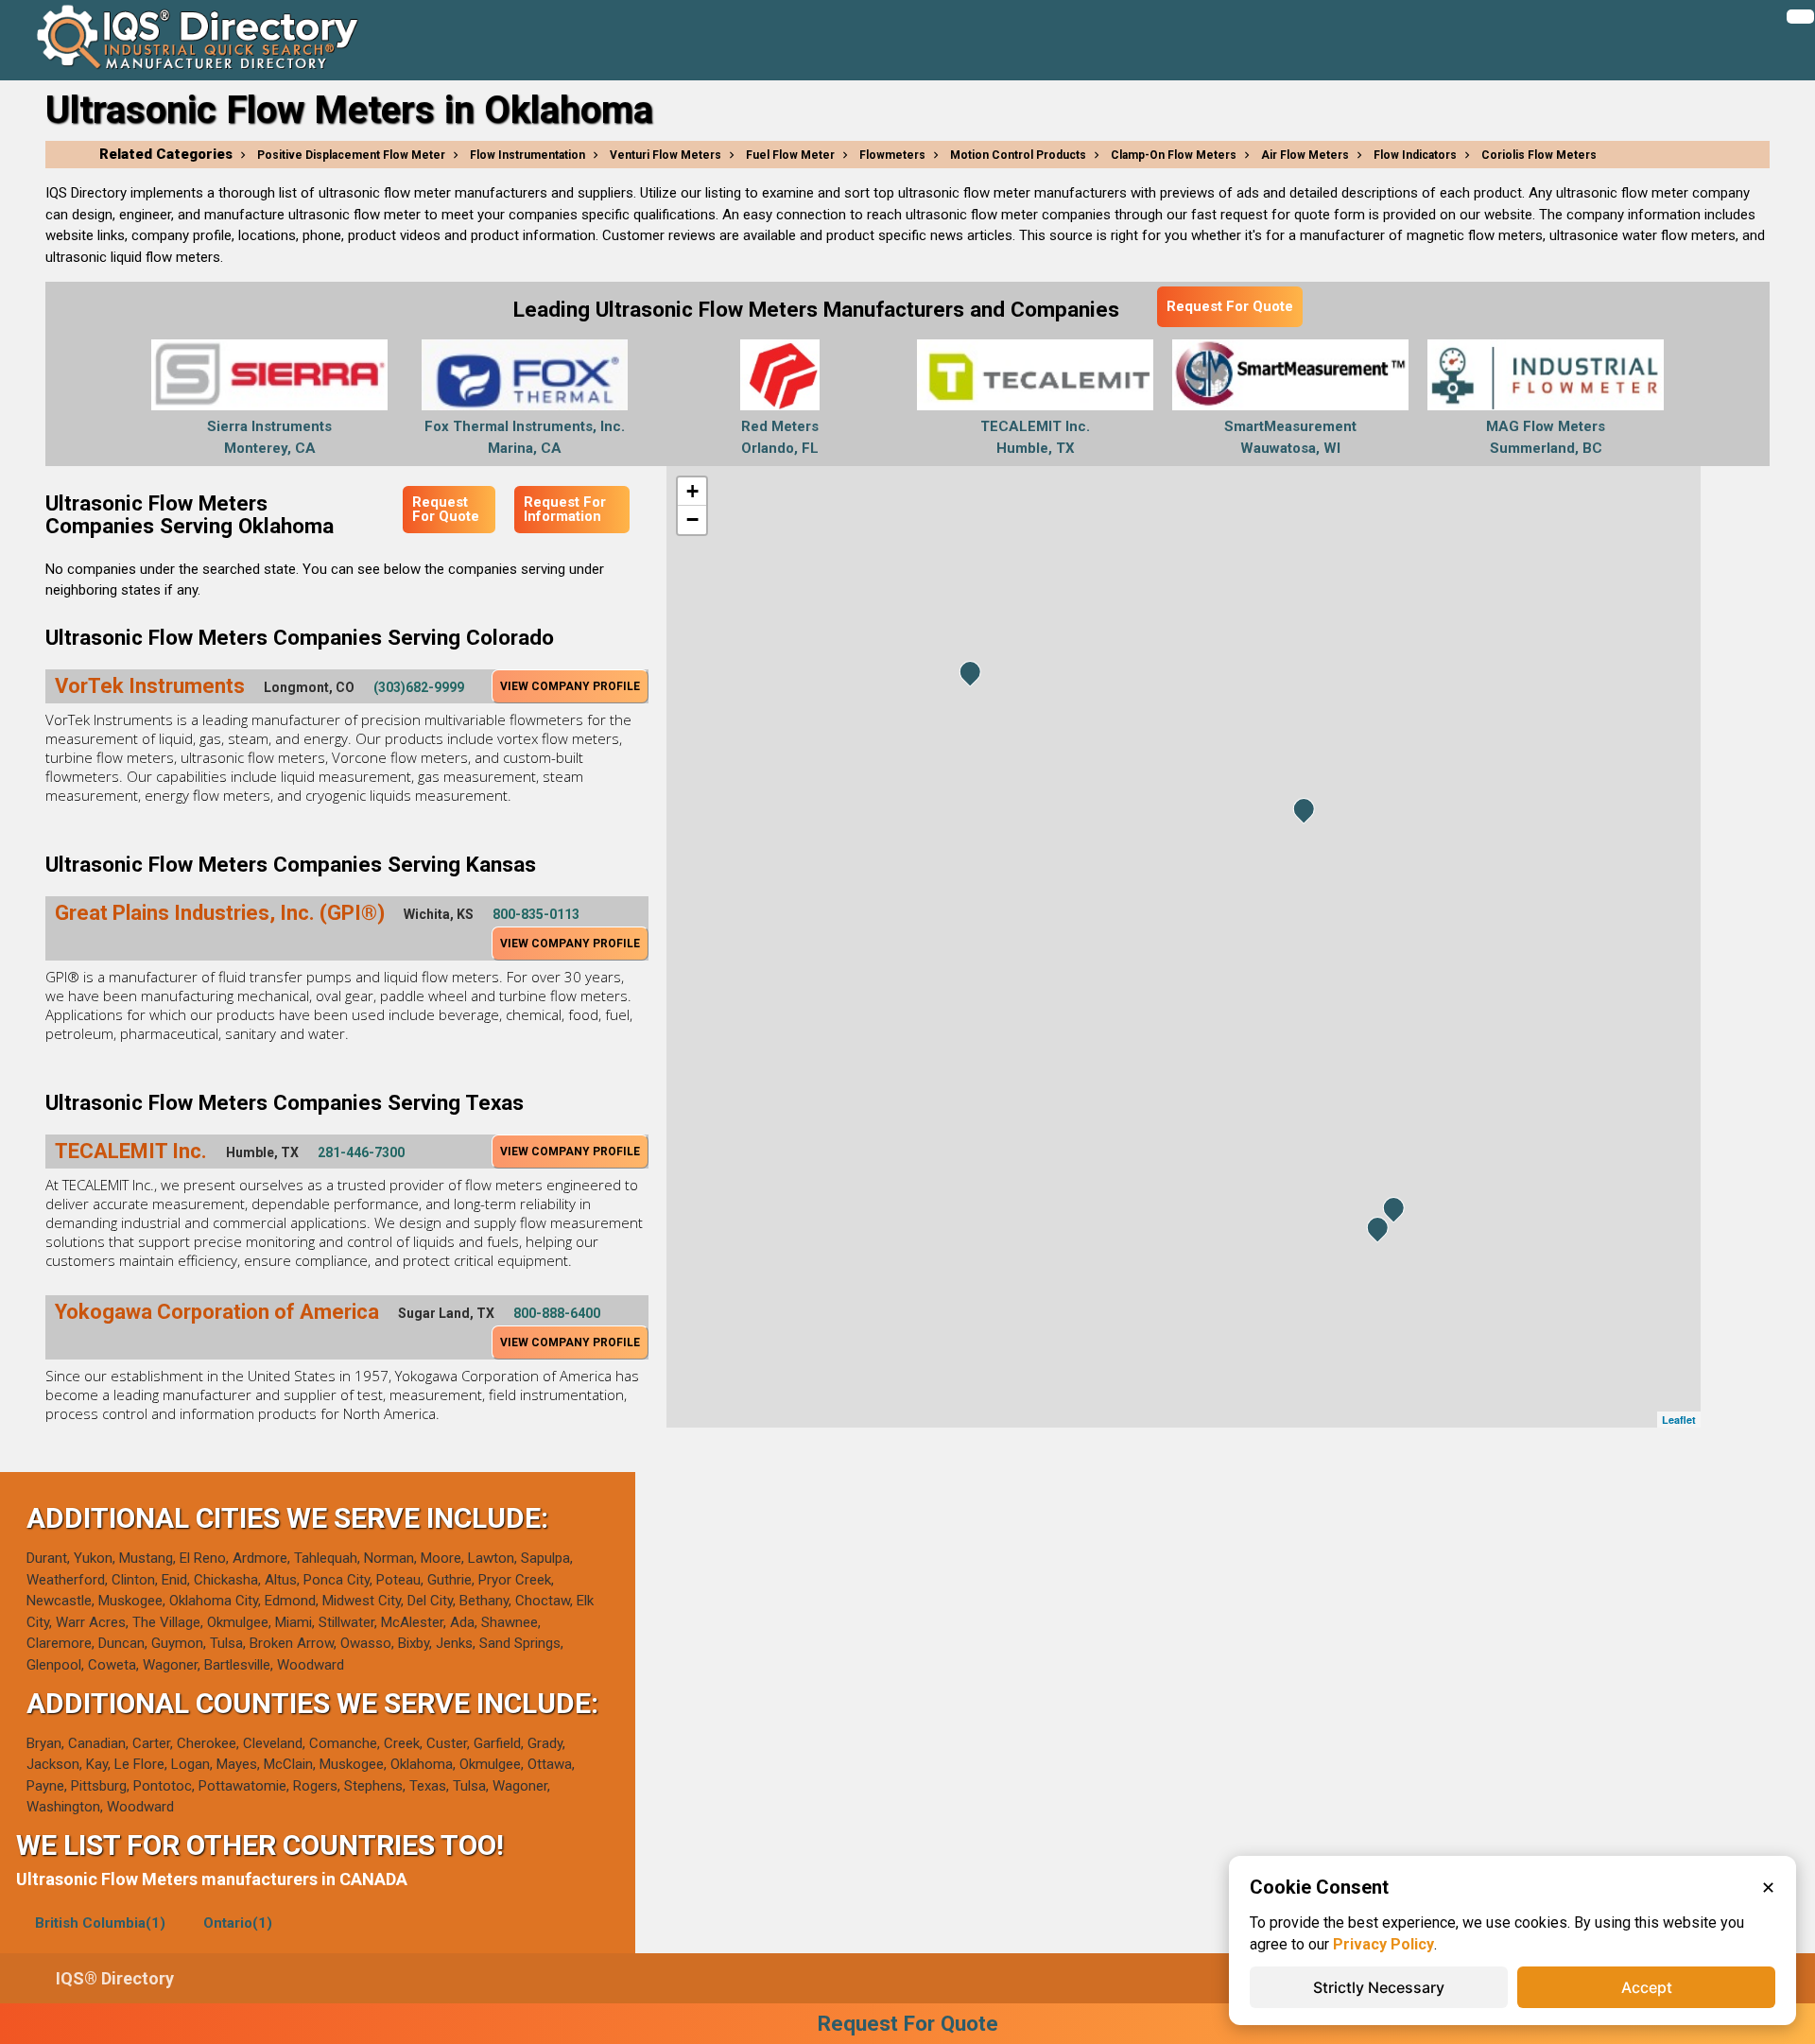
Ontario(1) (238, 1923)
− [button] (692, 520)
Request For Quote (1230, 306)
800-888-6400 (557, 1313)
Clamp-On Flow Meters (1174, 155)
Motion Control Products (1018, 155)
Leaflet (1679, 1420)
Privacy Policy (1383, 1944)
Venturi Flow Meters (665, 155)
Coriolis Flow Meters (1539, 155)
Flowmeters (892, 155)
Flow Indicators (1415, 155)
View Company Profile (570, 686)
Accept (1647, 1987)
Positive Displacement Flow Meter (351, 155)
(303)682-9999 (419, 687)
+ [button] (692, 491)
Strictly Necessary (1379, 1987)
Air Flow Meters (1305, 155)
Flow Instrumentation (527, 155)
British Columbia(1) (100, 1923)
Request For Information (565, 509)
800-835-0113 (536, 914)
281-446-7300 (361, 1152)
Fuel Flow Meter (790, 155)
